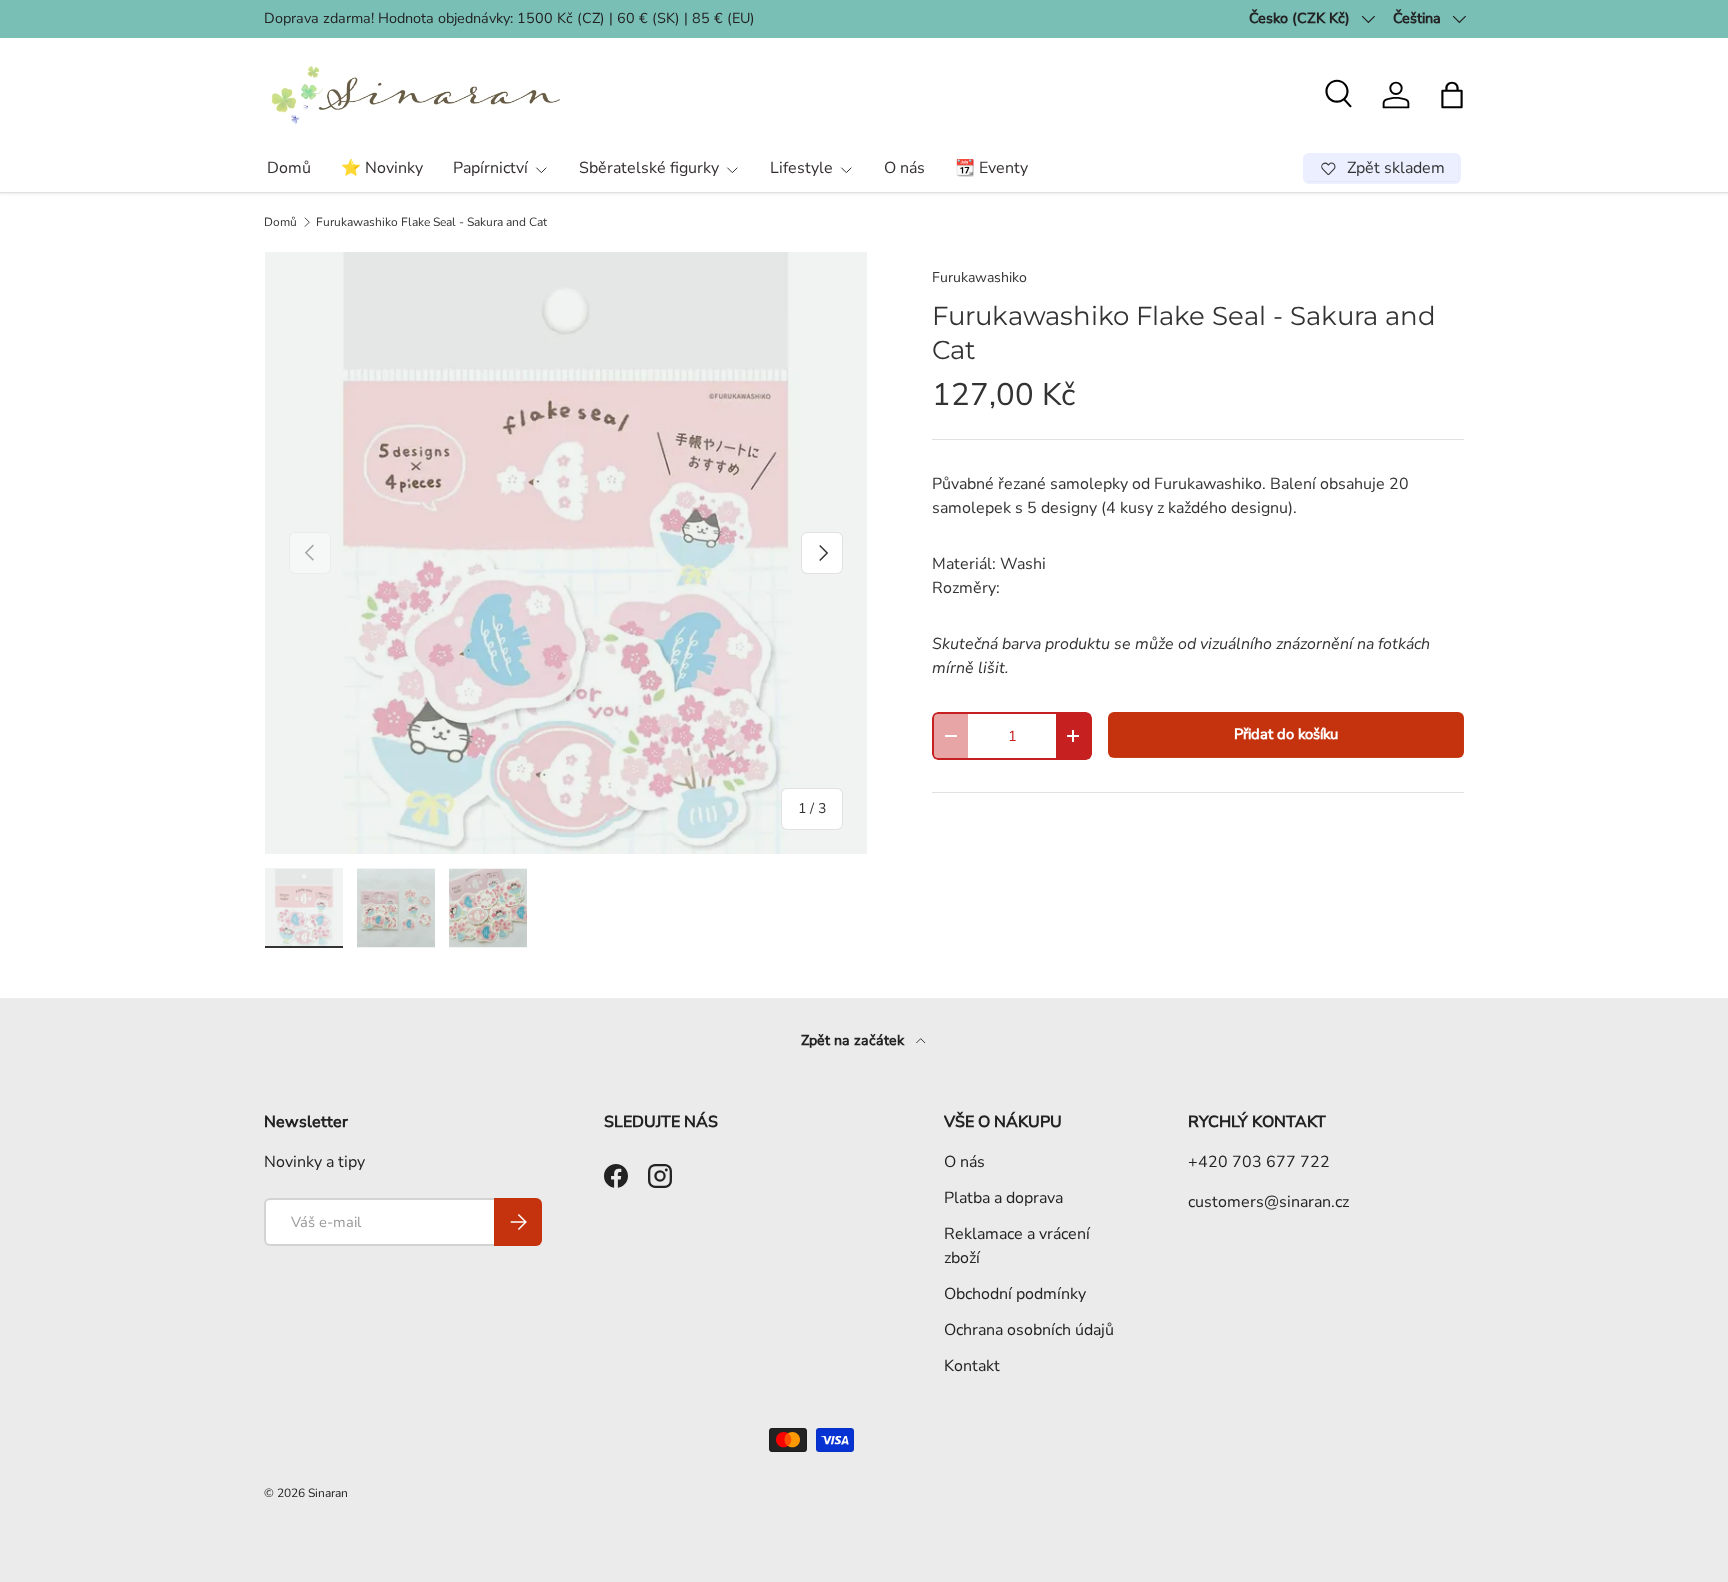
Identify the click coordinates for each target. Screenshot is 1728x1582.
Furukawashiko (979, 277)
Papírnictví (490, 168)
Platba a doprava (1003, 1198)
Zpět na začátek (854, 1040)
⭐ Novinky (382, 168)
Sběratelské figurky (649, 168)
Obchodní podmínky (1015, 1294)
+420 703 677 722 (1259, 1162)
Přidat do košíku (1286, 734)
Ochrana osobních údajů (1029, 1330)
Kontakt (972, 1366)
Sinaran (328, 1493)
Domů (289, 168)
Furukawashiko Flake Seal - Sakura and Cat (431, 222)
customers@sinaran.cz (1268, 1202)
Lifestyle (801, 168)
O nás (904, 168)
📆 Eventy (991, 168)
